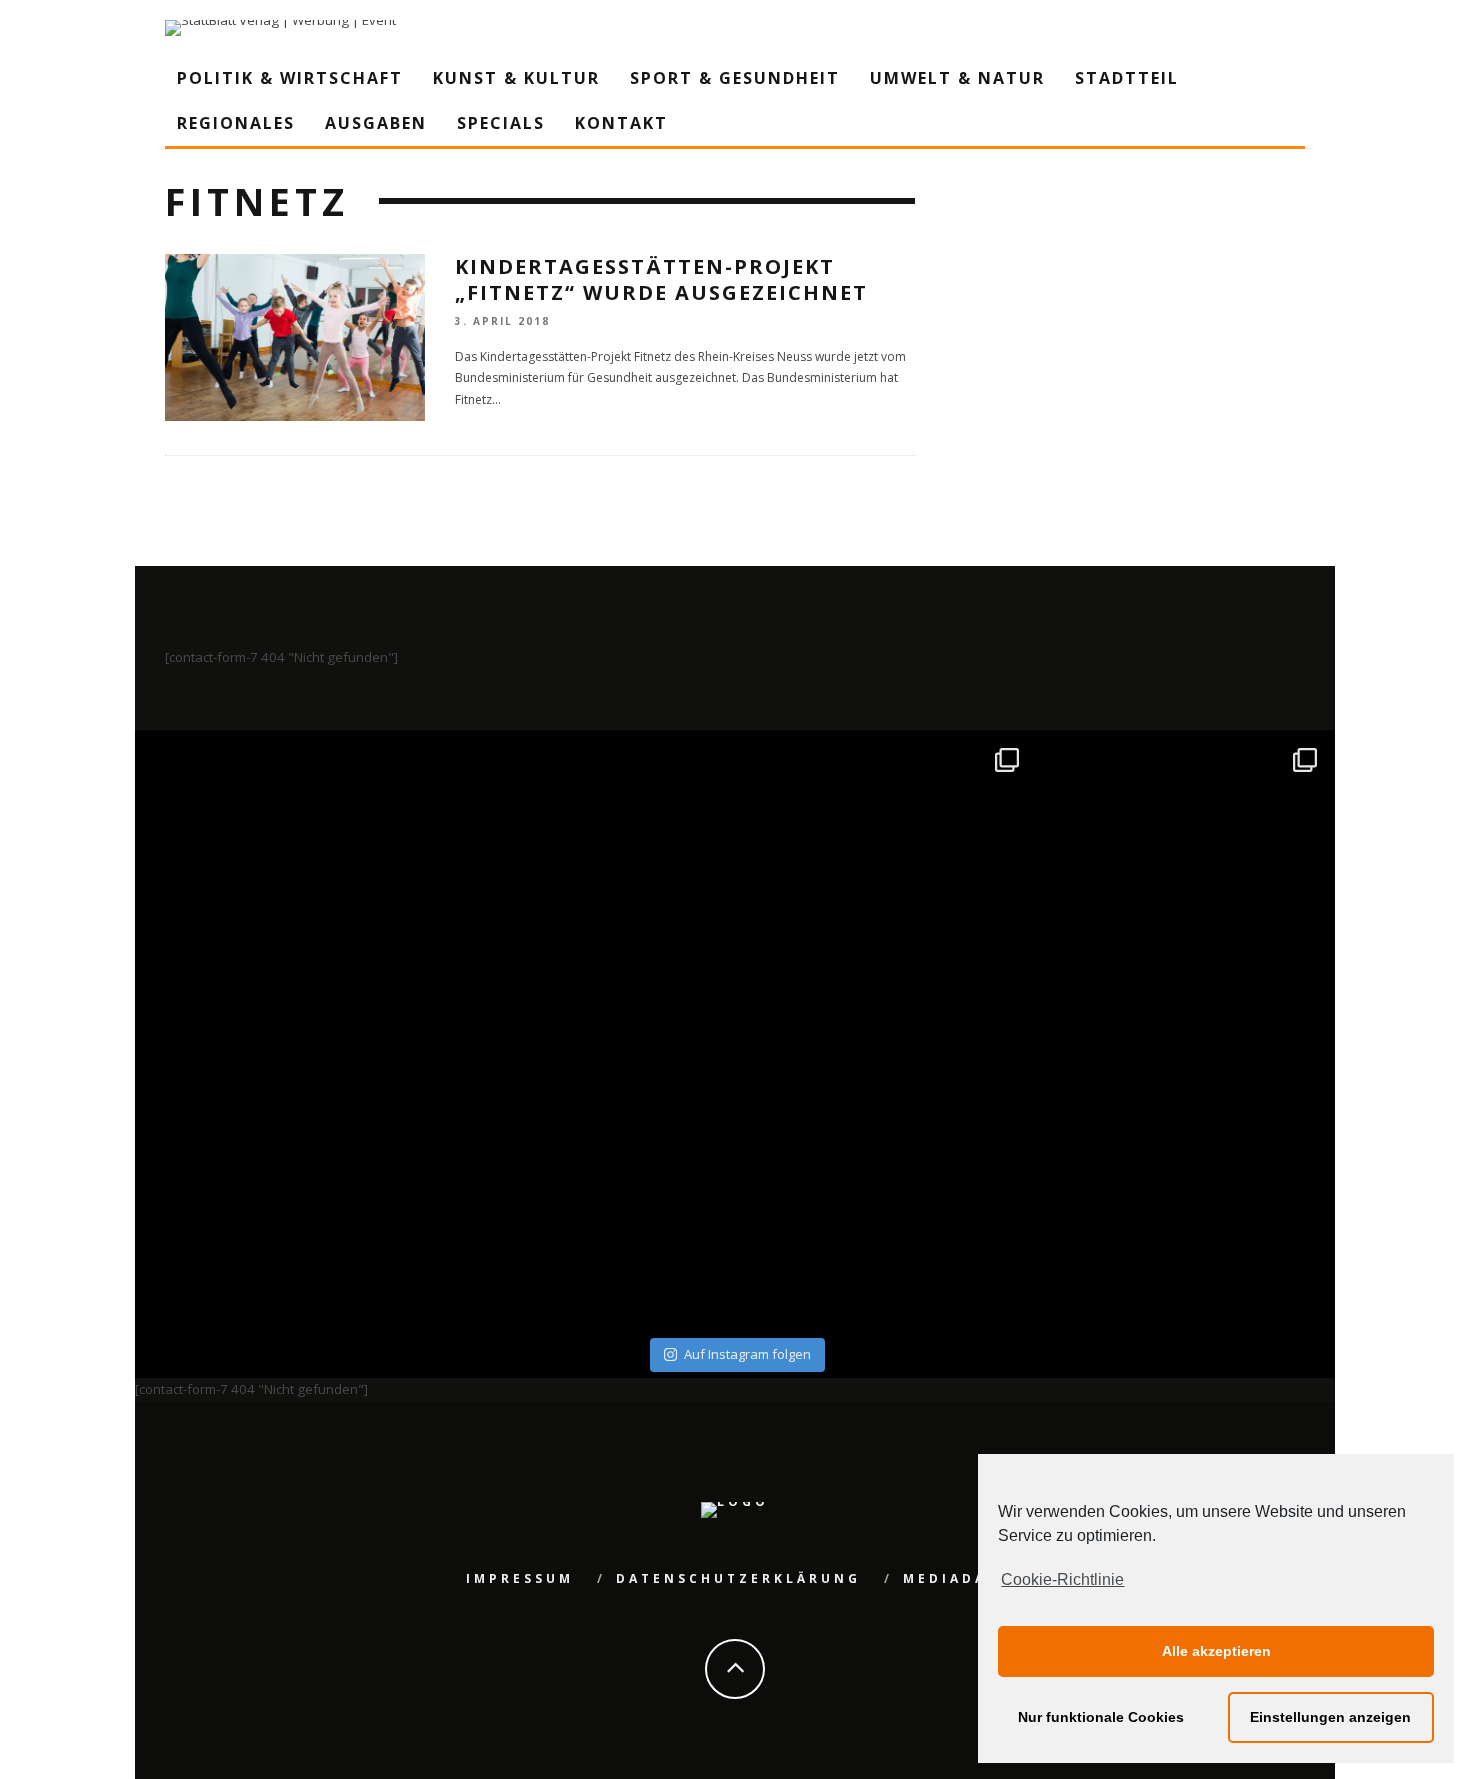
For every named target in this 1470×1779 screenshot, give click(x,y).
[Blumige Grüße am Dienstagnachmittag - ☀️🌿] (1183, 1181)
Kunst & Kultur (516, 78)
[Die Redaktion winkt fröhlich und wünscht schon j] (586, 1181)
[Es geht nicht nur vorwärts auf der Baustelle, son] (287, 882)
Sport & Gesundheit (735, 78)
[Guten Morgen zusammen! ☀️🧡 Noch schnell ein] (884, 1181)
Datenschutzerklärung (738, 1578)
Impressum (520, 1578)
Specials (501, 123)
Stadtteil (1127, 78)
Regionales (236, 123)
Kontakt (621, 123)
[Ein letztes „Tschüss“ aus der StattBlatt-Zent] (586, 882)
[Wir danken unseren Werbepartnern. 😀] (884, 882)
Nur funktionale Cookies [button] (1101, 1717)
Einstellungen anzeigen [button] (1330, 1717)
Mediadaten (963, 1578)
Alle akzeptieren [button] (1216, 1651)
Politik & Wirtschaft (290, 78)
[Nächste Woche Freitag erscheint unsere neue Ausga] (287, 1181)
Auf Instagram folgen (747, 1354)
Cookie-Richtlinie (1062, 1579)
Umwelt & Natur (957, 78)
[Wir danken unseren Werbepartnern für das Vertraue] (1183, 882)
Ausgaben (376, 123)
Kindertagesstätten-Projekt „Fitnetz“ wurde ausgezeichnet (661, 279)
